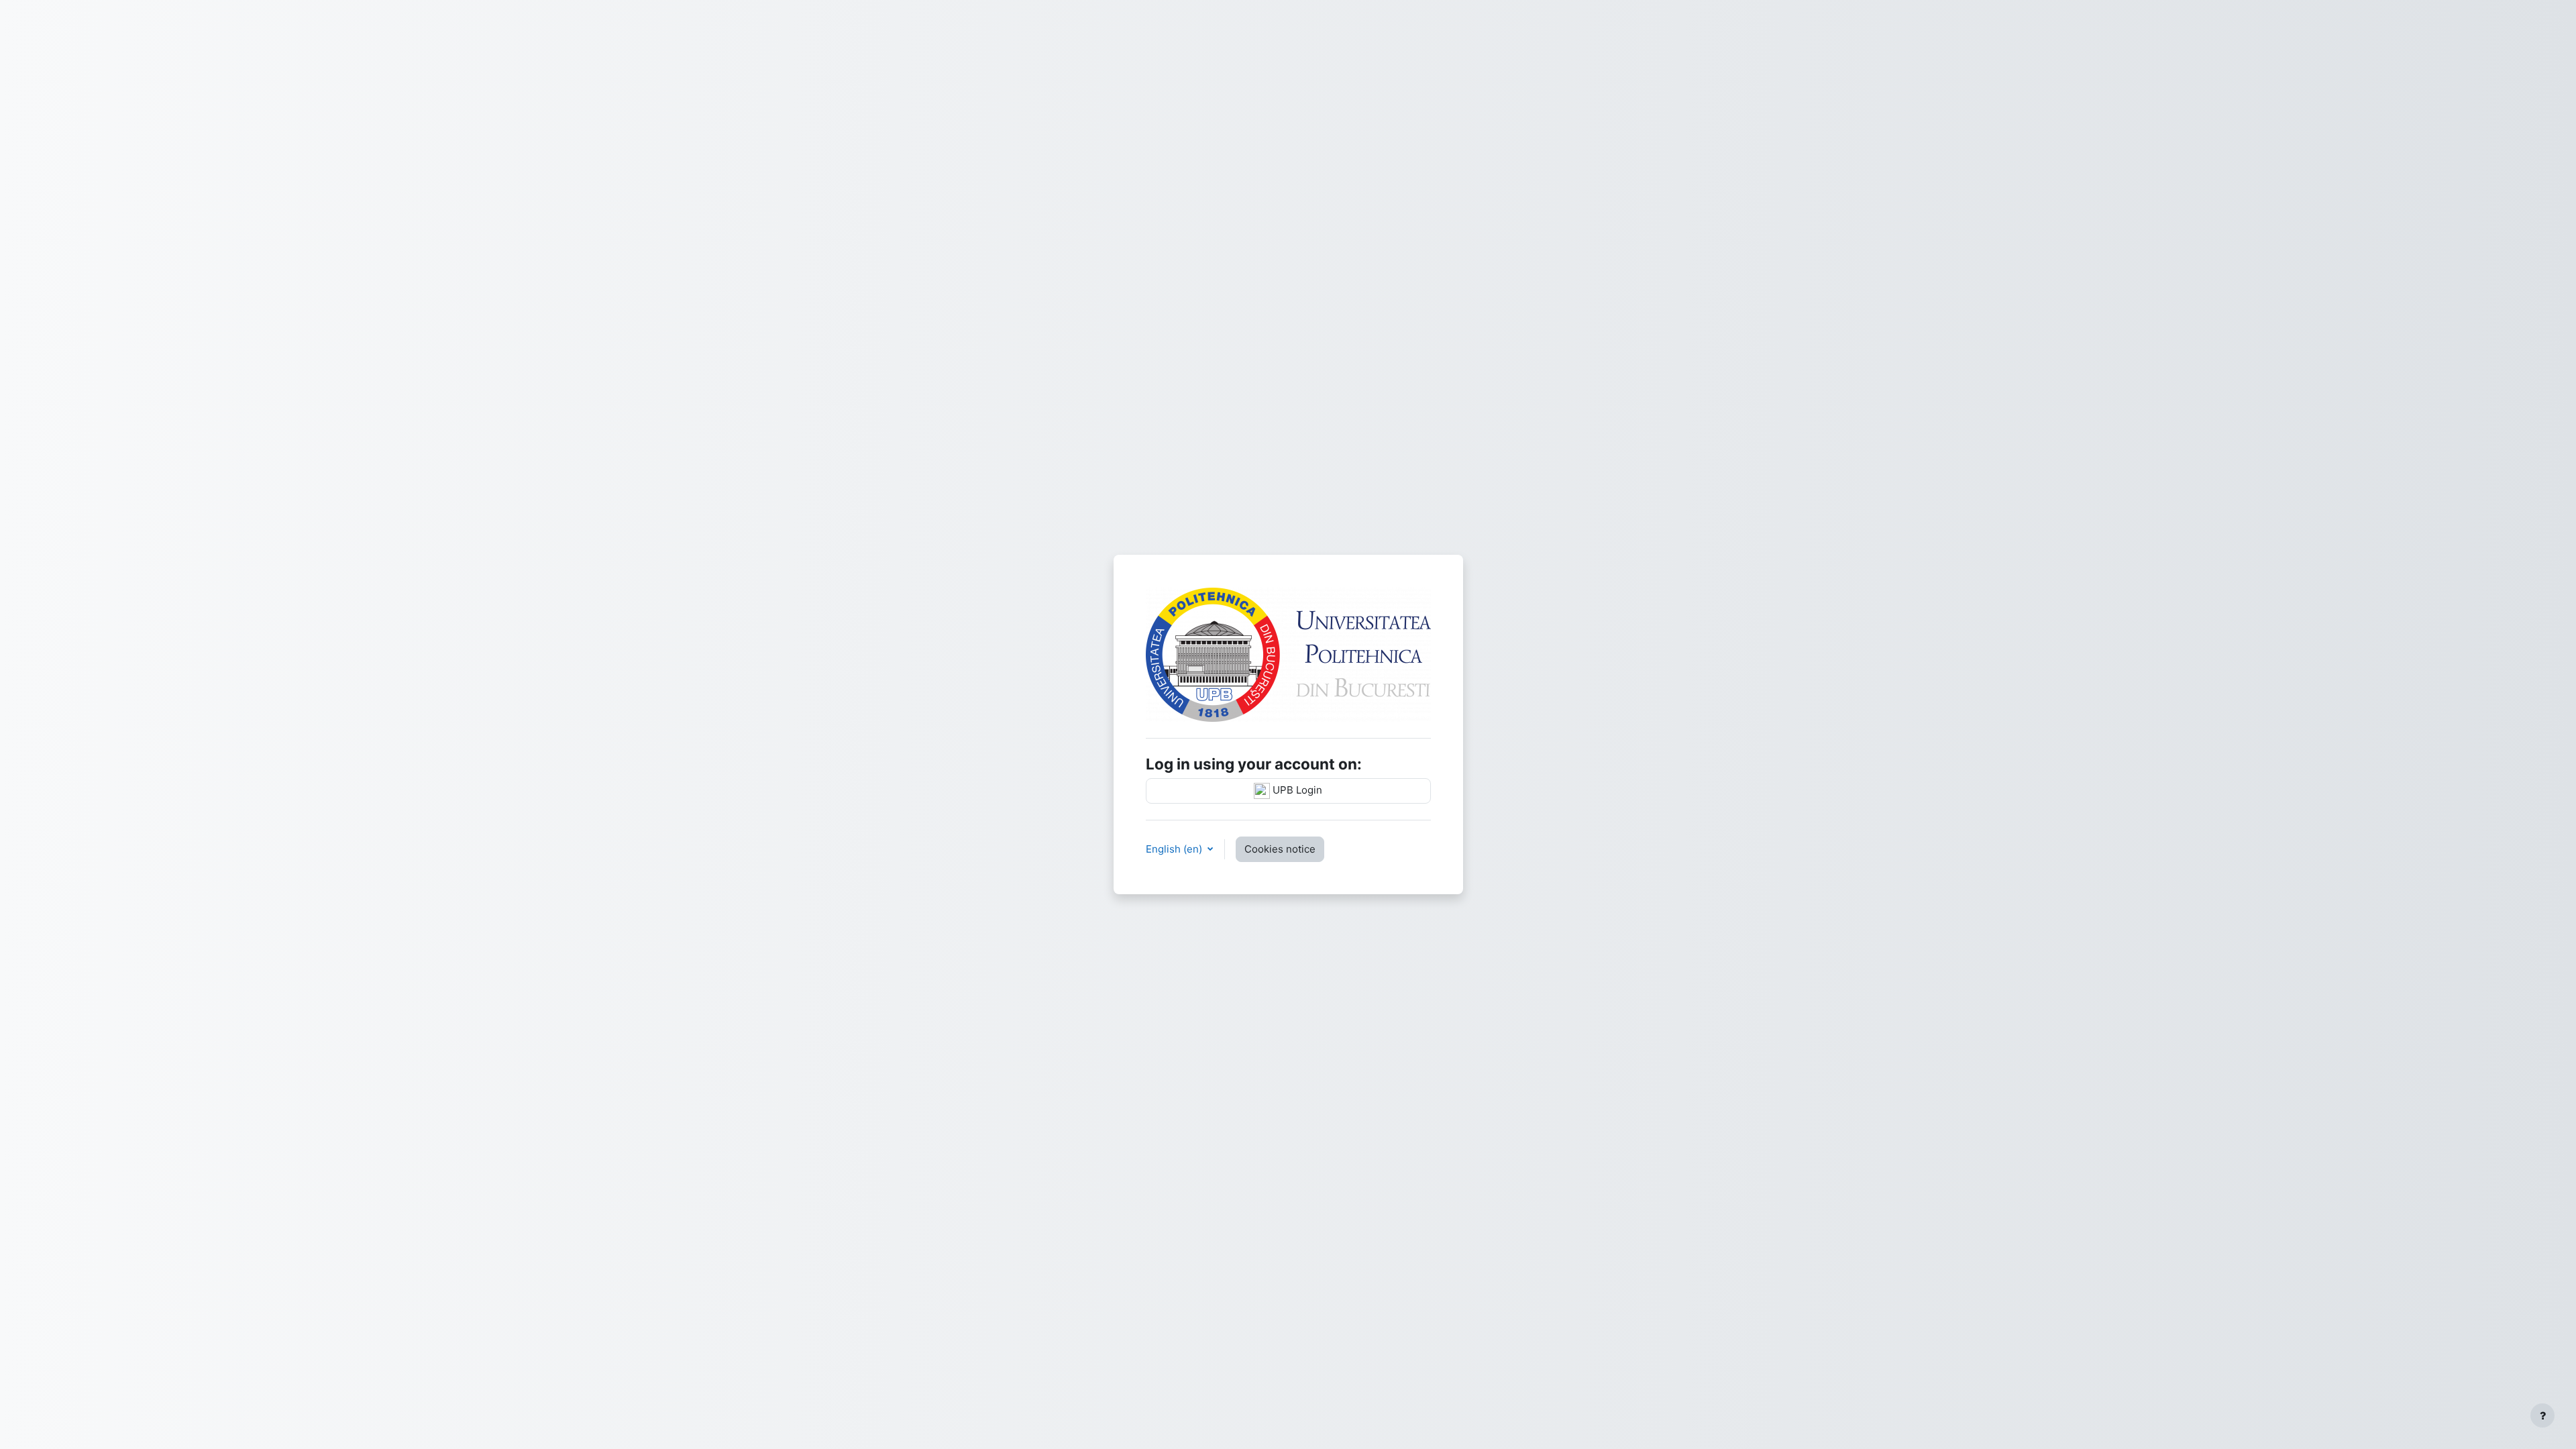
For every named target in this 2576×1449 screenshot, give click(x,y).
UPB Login (1296, 790)
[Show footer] (2542, 1415)
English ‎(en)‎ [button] (1175, 849)
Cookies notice (1280, 849)
